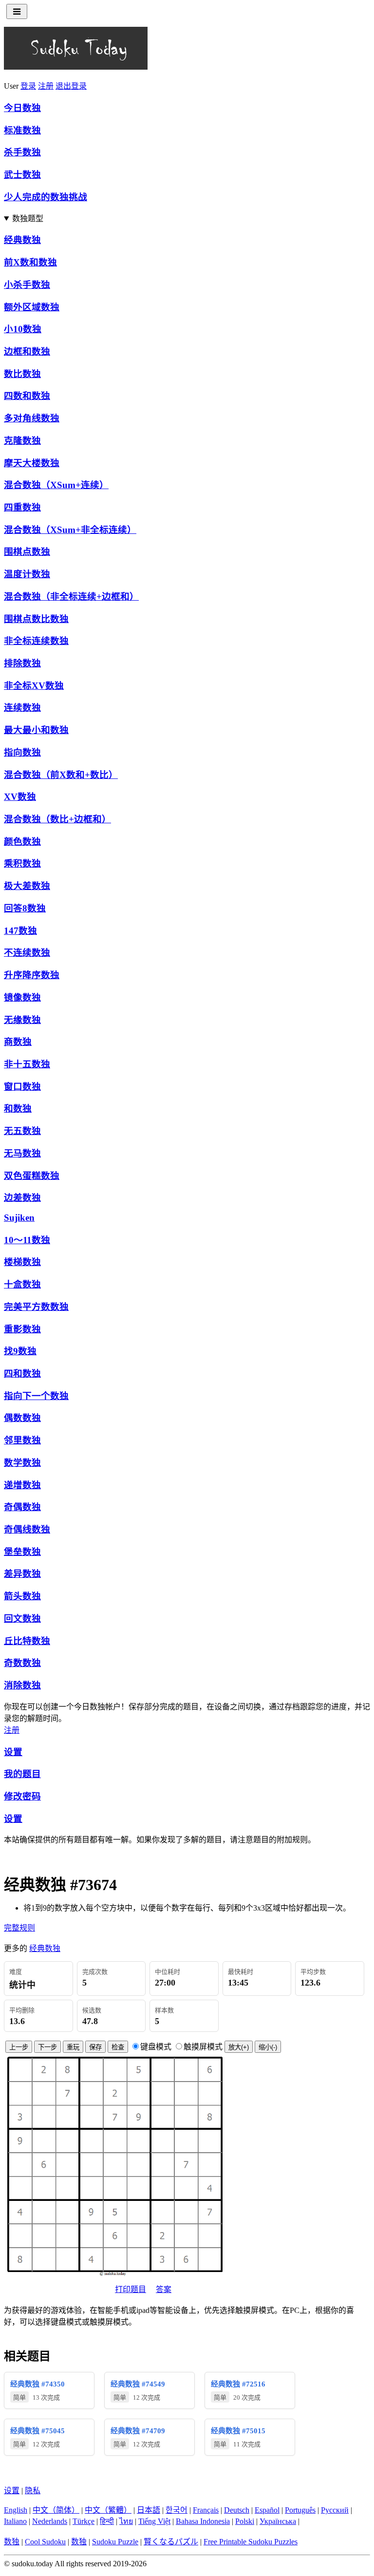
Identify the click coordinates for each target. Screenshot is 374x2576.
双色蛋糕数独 (32, 1176)
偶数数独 (22, 1418)
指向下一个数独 (36, 1396)
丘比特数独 (27, 1641)
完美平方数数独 (36, 1307)
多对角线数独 (32, 418)
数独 (12, 2542)
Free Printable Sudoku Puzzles (251, 2542)
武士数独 (22, 175)
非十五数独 (27, 1064)
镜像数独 (22, 997)
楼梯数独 (22, 1262)
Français (206, 2510)
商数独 (18, 1042)
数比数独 (22, 374)
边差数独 (22, 1198)
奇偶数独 (22, 1507)
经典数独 (22, 240)
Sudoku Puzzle (115, 2542)
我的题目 (22, 1774)
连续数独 (22, 708)
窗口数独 (22, 1087)
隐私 (33, 2491)
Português (300, 2510)
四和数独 (22, 1373)
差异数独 (22, 1574)
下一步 (47, 2047)
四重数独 (22, 507)
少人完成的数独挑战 (46, 197)
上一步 (19, 2047)
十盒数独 (22, 1284)
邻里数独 (22, 1440)
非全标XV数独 (34, 686)
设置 (13, 1752)
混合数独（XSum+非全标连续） (70, 530)
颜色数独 (22, 842)
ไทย (126, 2521)
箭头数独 (22, 1596)
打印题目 (131, 2289)
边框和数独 (27, 351)
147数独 (20, 931)
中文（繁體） (108, 2510)
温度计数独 (27, 574)
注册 (46, 86)
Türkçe (84, 2521)
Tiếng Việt (154, 2521)
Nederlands (50, 2521)
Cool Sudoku (45, 2542)
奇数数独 (22, 1663)
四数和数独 (27, 396)
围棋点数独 (27, 552)
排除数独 (22, 663)
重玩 (73, 2047)
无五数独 (22, 1131)
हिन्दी (107, 2521)
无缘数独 (22, 1020)
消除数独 (22, 1685)
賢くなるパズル (171, 2542)
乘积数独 (22, 863)
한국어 (177, 2510)
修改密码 (22, 1796)
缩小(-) (268, 2047)
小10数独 (23, 329)
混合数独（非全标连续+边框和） (71, 597)
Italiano (15, 2521)
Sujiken (19, 1218)
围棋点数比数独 (36, 619)
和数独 (18, 1108)
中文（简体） (56, 2510)
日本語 (149, 2510)
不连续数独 (27, 953)
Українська (278, 2521)
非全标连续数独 (36, 641)
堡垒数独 (22, 1552)
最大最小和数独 (36, 730)
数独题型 (28, 218)
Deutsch (237, 2510)
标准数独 (22, 130)
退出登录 (71, 86)
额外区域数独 (32, 307)
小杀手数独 (27, 285)
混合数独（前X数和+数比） (61, 775)
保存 (95, 2047)
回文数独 (22, 1619)
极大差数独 (27, 886)
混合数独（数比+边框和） (57, 819)
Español (267, 2510)
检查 (118, 2047)
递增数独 (22, 1485)
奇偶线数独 (27, 1529)
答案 (164, 2289)
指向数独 (22, 752)
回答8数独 (25, 908)
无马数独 (22, 1153)
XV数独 (20, 797)
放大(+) (239, 2047)
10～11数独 (27, 1240)
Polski (245, 2521)
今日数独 (22, 108)
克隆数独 (22, 441)
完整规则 (19, 1928)
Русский (335, 2510)
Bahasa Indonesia (203, 2521)
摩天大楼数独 (32, 463)
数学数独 (22, 1463)
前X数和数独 (30, 262)
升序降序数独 (32, 975)
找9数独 (20, 1351)
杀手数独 (22, 152)
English (16, 2510)
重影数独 (22, 1329)
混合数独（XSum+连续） (56, 485)
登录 (28, 86)
